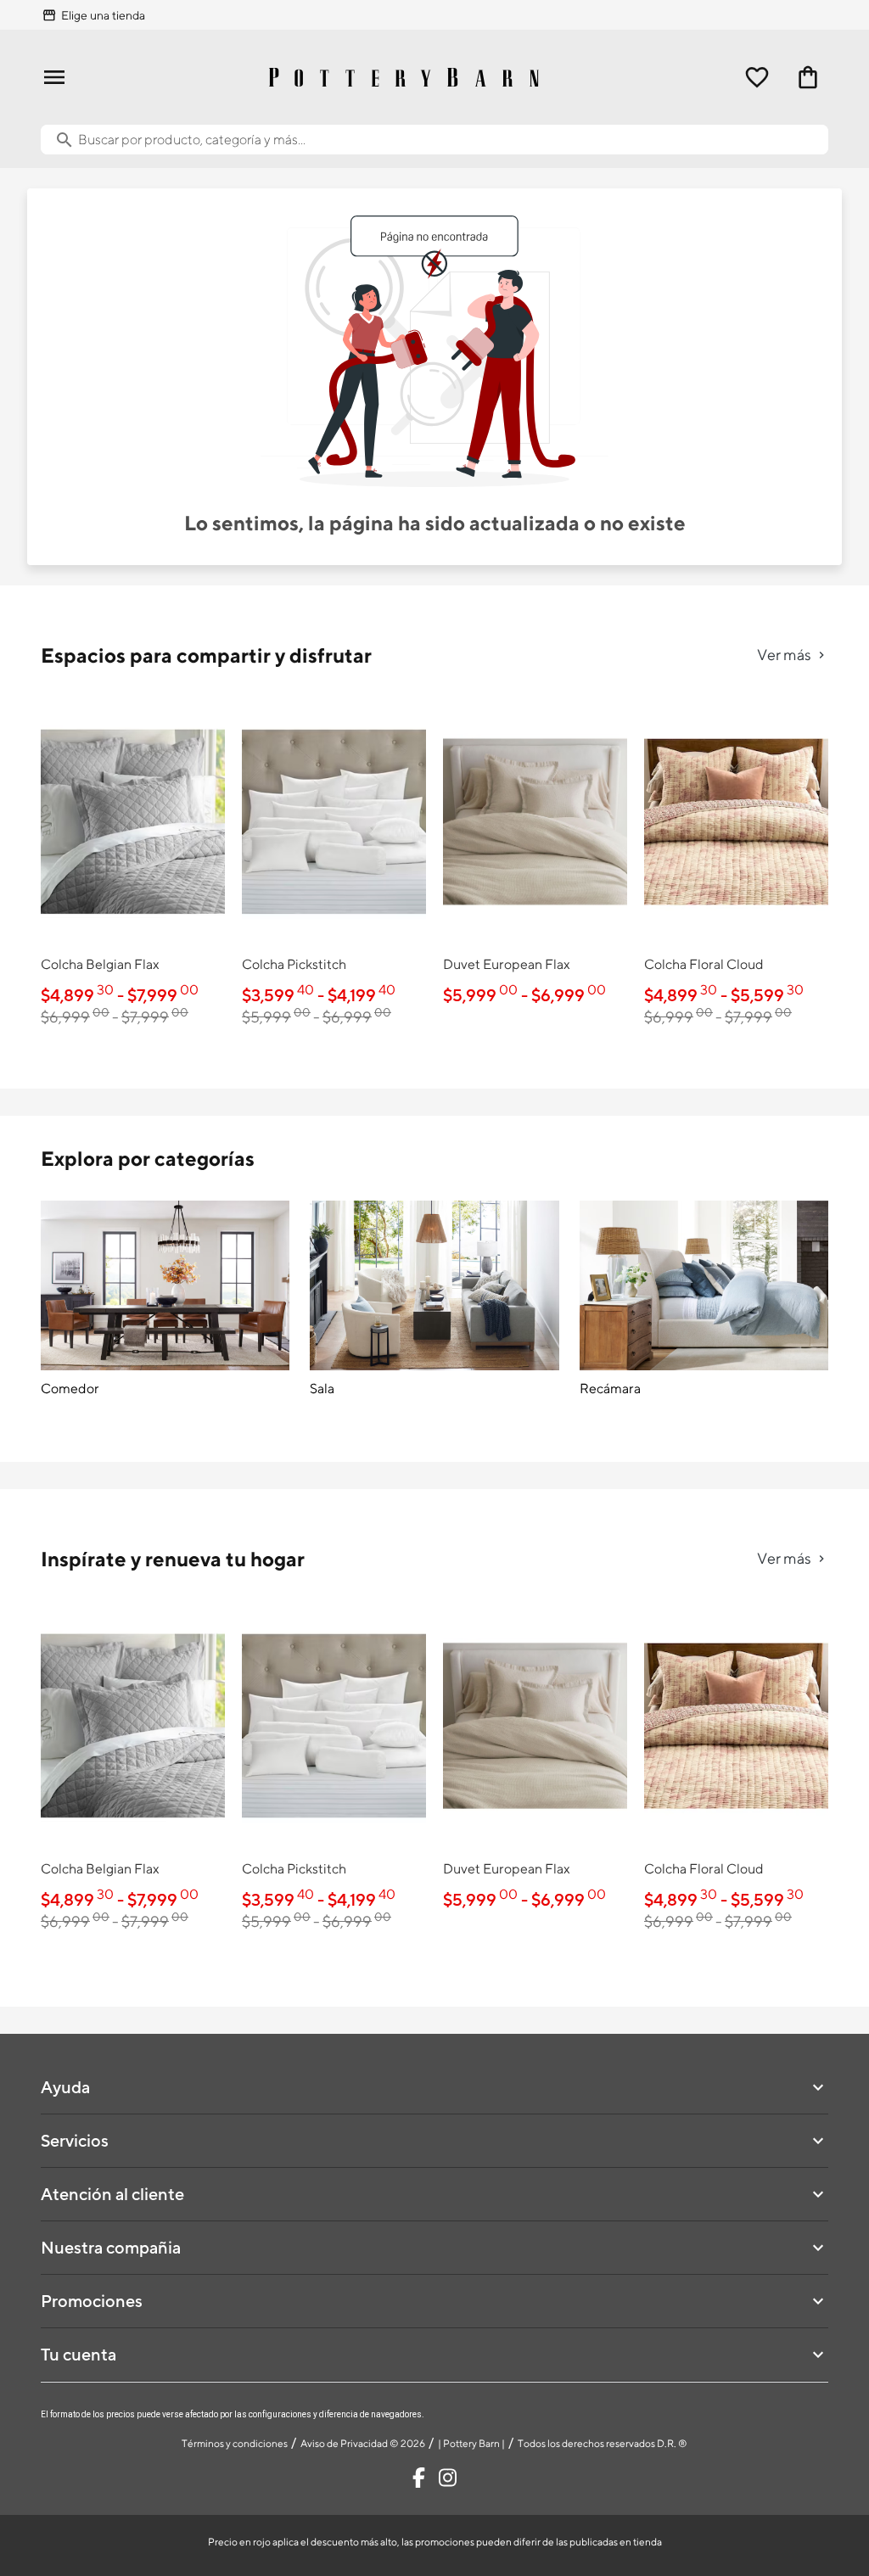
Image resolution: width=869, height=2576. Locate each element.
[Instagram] (448, 2478)
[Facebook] (419, 2478)
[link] (133, 866)
